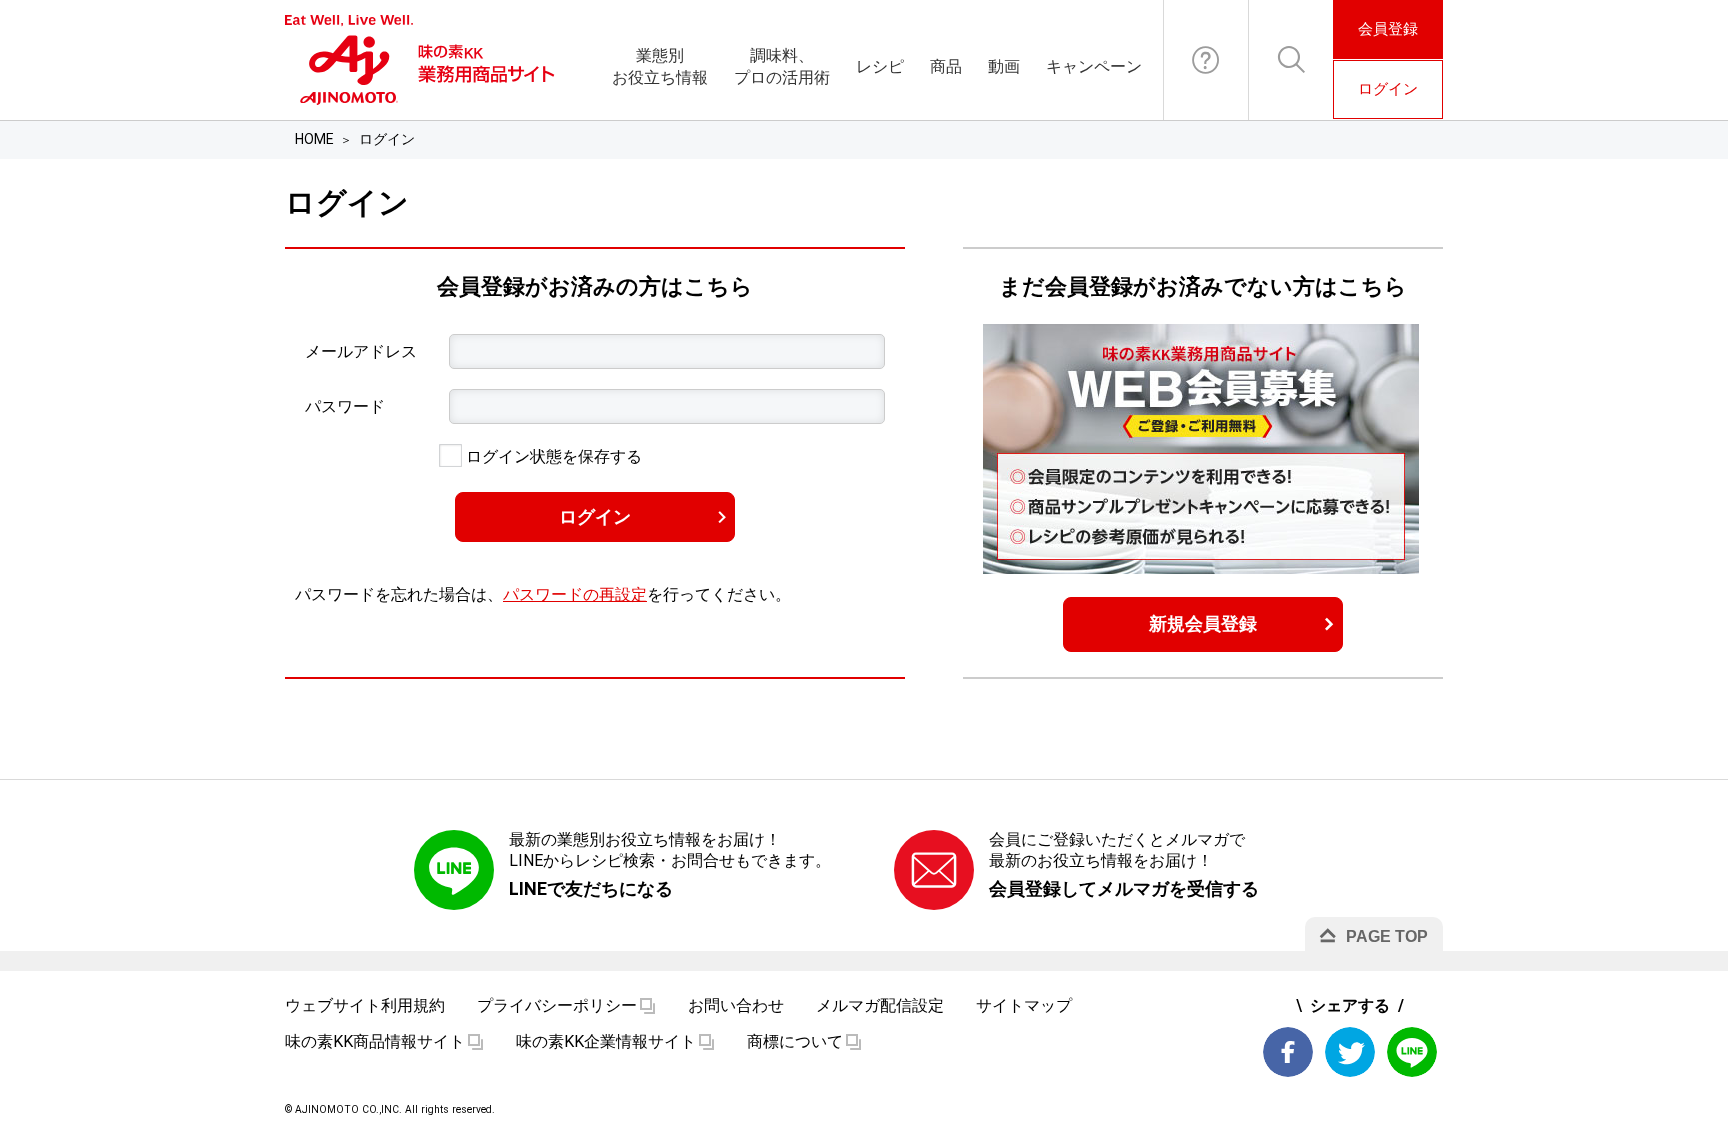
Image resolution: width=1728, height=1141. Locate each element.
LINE (1412, 1052)
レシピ (880, 66)
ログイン (1388, 89)
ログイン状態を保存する (552, 456)
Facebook (1288, 1052)
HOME (314, 139)
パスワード (345, 406)
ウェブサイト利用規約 (365, 1005)
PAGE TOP (1387, 936)
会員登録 (1388, 29)
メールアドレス (361, 351)
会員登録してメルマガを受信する (1124, 888)
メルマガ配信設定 (880, 1005)
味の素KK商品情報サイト (375, 1041)
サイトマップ (1024, 1005)
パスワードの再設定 (575, 594)
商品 (946, 66)
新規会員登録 (1203, 623)
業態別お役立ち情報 (660, 66)
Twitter (1350, 1052)
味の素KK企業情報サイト (606, 1041)
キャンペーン (1094, 66)
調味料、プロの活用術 (782, 66)
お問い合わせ (1206, 60)
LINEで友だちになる (591, 888)
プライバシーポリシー (557, 1005)
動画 (1004, 66)
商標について (795, 1041)
